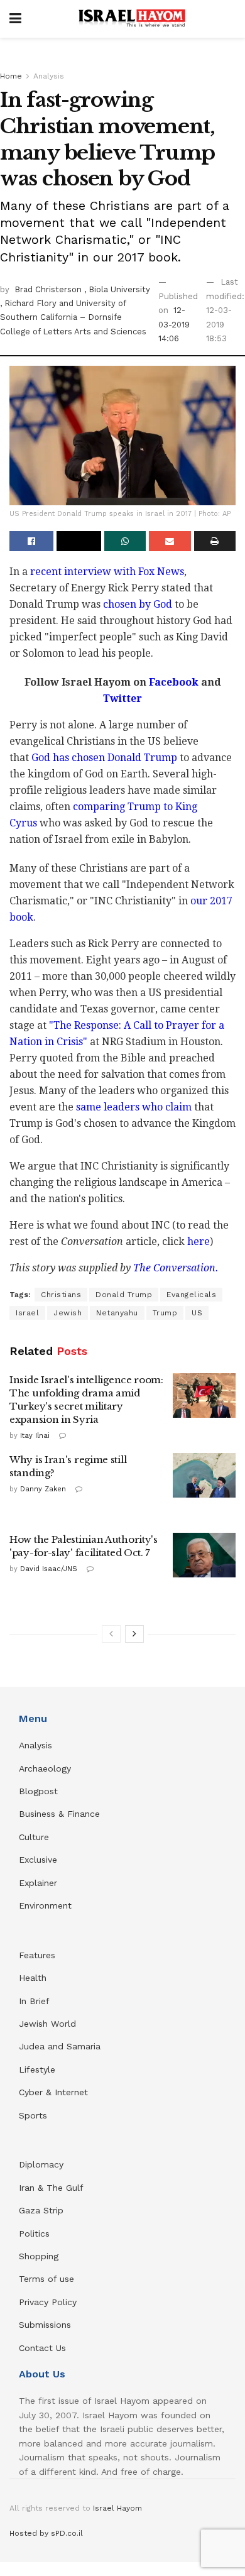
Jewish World (47, 2024)
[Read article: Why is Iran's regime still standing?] (204, 1476)
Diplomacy (43, 2164)
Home (11, 76)
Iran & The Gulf (51, 2188)
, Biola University (117, 289)
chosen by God (138, 604)
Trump (165, 1313)
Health (33, 1978)
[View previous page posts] (111, 1634)
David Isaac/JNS (49, 1569)
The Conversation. (176, 1268)
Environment (45, 1905)
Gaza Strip (41, 2210)
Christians (61, 1295)
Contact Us (42, 2348)
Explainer (38, 1883)
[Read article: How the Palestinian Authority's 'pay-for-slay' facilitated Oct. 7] (204, 1555)
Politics (34, 2233)
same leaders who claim (134, 1107)
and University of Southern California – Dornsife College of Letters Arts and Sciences (73, 317)
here (199, 1241)
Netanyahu (117, 1313)
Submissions (45, 2325)
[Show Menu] (15, 19)
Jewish (68, 1313)
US (197, 1313)
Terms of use (46, 2279)
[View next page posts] (134, 1634)
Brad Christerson (49, 289)
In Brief (34, 2001)
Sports (33, 2115)
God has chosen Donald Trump (104, 758)
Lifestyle (37, 2069)
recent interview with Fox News (107, 572)
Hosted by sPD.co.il (46, 2533)
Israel (27, 1313)
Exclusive (38, 1860)
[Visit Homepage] (132, 19)
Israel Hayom (117, 2508)
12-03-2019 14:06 (174, 324)
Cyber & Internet (53, 2092)
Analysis (49, 76)
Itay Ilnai (35, 1436)
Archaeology (45, 1768)
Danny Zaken (43, 1489)
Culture (34, 1837)
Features (37, 1955)
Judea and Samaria (60, 2046)
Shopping (39, 2256)
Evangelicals (191, 1295)
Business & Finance (59, 1814)
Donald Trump (124, 1295)
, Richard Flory (30, 303)
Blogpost (38, 1791)
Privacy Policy (48, 2302)
